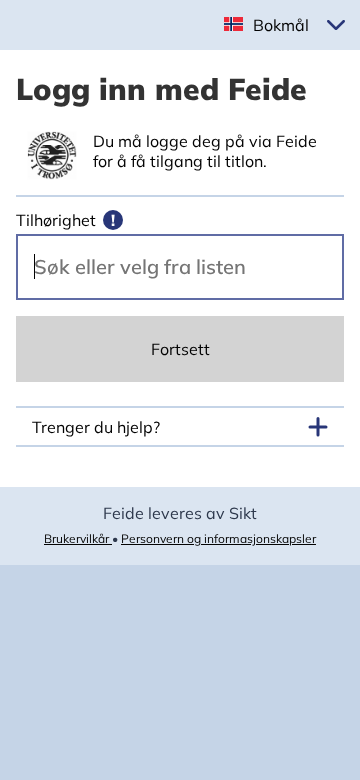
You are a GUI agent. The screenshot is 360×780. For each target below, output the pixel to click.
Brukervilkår (78, 538)
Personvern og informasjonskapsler (218, 538)
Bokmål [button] (281, 25)
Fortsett (180, 349)
